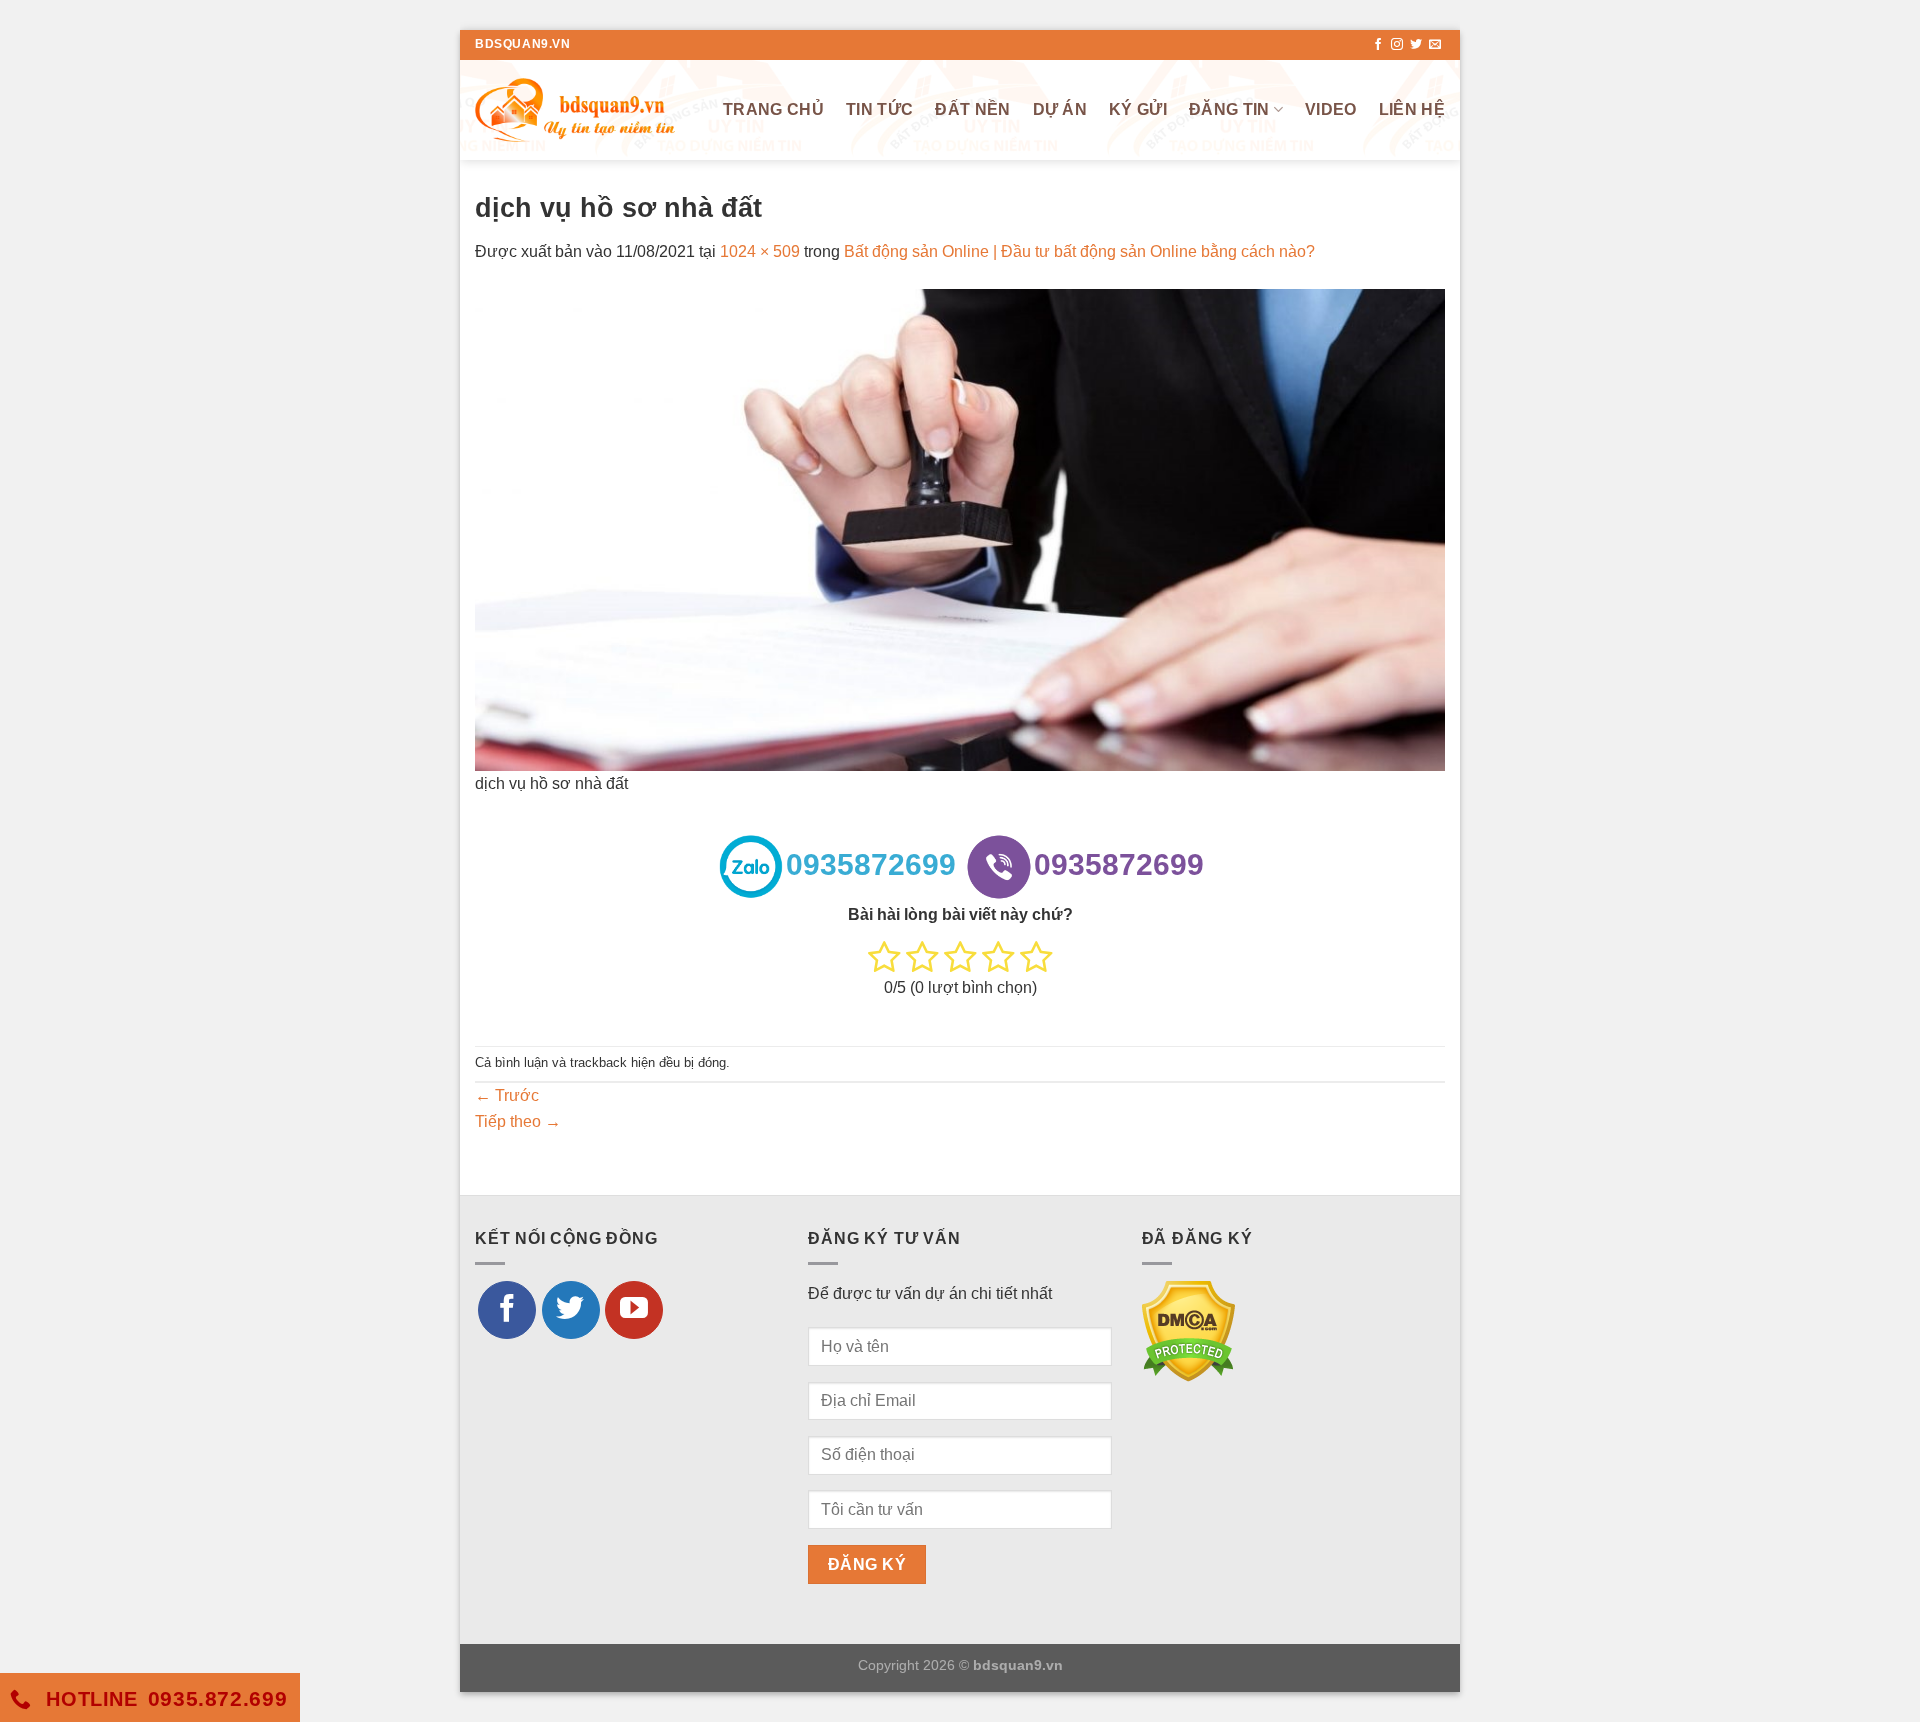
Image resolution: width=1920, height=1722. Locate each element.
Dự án (1060, 109)
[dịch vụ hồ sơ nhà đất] (960, 528)
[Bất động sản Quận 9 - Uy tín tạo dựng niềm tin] (575, 109)
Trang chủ (773, 109)
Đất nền (972, 109)
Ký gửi (1138, 109)
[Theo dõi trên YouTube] (634, 1310)
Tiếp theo (518, 1121)
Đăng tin (1229, 109)
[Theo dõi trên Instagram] (1397, 45)
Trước (507, 1095)
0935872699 (871, 864)
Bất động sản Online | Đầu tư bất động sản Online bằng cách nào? (1079, 251)
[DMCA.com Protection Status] (1188, 1329)
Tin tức (879, 109)
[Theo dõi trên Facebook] (1378, 45)
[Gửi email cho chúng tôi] (1435, 45)
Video (1331, 109)
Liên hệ (1412, 109)
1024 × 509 (760, 251)
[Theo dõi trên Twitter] (1416, 45)
